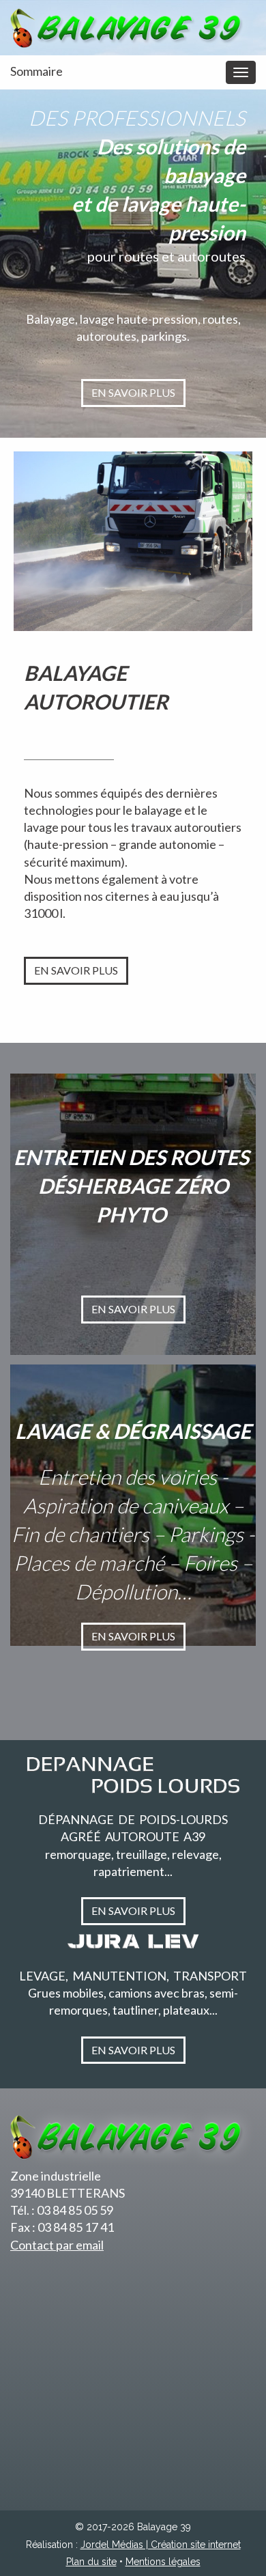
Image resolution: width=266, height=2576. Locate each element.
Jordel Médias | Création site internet (161, 2545)
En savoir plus (133, 392)
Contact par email (57, 2245)
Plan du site (91, 2562)
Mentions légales (163, 2562)
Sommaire (36, 71)
